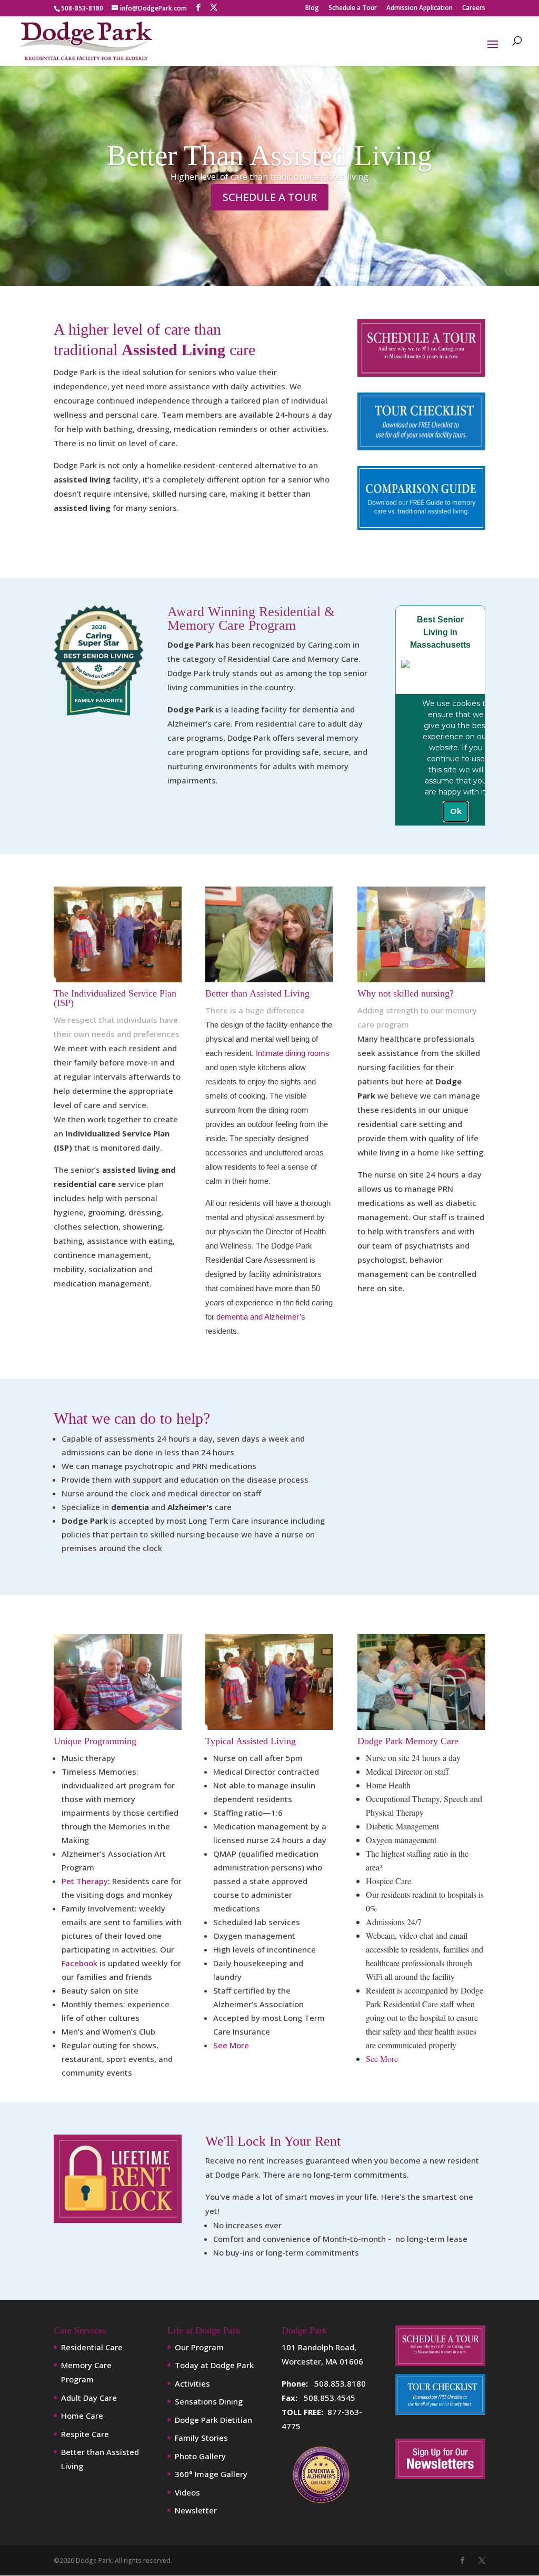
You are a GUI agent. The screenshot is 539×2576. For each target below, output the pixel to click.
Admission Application (420, 8)
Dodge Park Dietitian (213, 2420)
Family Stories (201, 2438)
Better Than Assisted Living (269, 155)
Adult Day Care (89, 2398)
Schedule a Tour (353, 8)
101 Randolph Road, (319, 2347)
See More (231, 2045)
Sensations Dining (209, 2401)
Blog (312, 8)
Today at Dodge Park (214, 2365)
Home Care (82, 2416)
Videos (187, 2492)
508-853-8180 (82, 8)
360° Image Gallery (211, 2474)
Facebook (79, 1963)
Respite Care (85, 2434)
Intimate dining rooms (293, 1053)
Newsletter (196, 2510)
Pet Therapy (85, 1881)
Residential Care (92, 2347)
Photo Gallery (200, 2456)
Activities (192, 2383)
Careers (474, 8)
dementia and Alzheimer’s (261, 1317)
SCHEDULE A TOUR (270, 197)
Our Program (199, 2347)
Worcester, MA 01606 (322, 2361)
